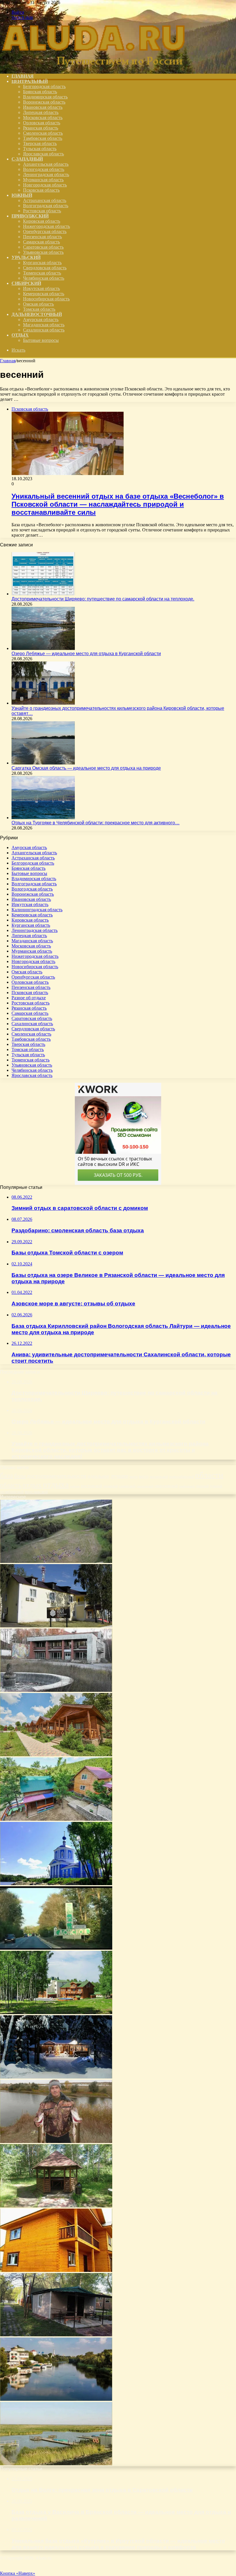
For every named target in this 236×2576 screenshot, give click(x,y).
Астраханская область (45, 200)
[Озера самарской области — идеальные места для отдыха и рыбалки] (56, 2141)
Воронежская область (44, 102)
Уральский (26, 257)
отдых (32, 1485)
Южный (22, 195)
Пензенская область (42, 237)
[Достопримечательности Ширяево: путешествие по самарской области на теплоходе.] (43, 594)
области (209, 1475)
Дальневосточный (37, 314)
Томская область (39, 309)
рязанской (111, 1486)
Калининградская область (37, 910)
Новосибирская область (46, 299)
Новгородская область (45, 185)
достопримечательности (57, 1476)
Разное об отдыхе (29, 998)
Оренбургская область (45, 231)
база (6, 1475)
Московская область (43, 118)
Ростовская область (42, 211)
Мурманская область (43, 180)
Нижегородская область (46, 226)
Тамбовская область (43, 138)
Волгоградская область (46, 206)
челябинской (12, 1492)
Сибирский (26, 283)
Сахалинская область (44, 330)
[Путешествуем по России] (94, 66)
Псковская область (41, 190)
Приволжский (30, 216)
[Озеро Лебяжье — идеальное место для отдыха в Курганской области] (43, 648)
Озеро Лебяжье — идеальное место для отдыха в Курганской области (86, 654)
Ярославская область (43, 154)
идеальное (98, 1476)
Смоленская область (43, 133)
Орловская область (42, 123)
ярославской (36, 1492)
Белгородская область (44, 86)
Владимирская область (45, 97)
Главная (8, 361)
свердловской (166, 1486)
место (144, 1476)
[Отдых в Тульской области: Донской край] (56, 1948)
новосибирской (182, 1476)
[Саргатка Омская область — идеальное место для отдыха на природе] (43, 763)
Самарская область (41, 242)
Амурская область (41, 320)
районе (75, 1486)
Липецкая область (41, 112)
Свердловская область (45, 268)
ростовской (92, 1486)
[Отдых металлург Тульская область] (56, 1690)
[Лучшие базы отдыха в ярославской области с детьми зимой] (56, 2077)
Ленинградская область (46, 175)
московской (159, 1477)
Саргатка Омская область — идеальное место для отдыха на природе (86, 768)
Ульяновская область (43, 252)
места (134, 1477)
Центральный (30, 81)
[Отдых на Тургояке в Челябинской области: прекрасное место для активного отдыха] (43, 818)
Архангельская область (46, 164)
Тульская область (40, 149)
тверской (202, 1486)
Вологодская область (44, 169)
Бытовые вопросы (41, 340)
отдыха (56, 1484)
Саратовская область (43, 247)
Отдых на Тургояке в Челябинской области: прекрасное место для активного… (96, 823)
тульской (216, 1486)
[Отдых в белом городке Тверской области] (56, 1884)
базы (20, 1476)
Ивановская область (43, 107)
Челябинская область (44, 278)
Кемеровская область (44, 294)
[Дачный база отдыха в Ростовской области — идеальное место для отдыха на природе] (56, 2335)
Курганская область (42, 263)
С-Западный (27, 159)
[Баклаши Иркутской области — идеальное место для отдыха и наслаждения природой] (56, 2270)
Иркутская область (41, 288)
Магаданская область (44, 325)
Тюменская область (42, 273)
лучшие (119, 1476)
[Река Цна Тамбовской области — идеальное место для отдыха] (56, 2399)
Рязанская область (41, 128)
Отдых (20, 335)
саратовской (145, 1486)
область (11, 1485)
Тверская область (40, 143)
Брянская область (40, 92)
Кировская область (42, 221)
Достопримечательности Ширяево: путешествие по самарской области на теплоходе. (103, 599)
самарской (127, 1486)
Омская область (38, 304)
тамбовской (187, 1486)
